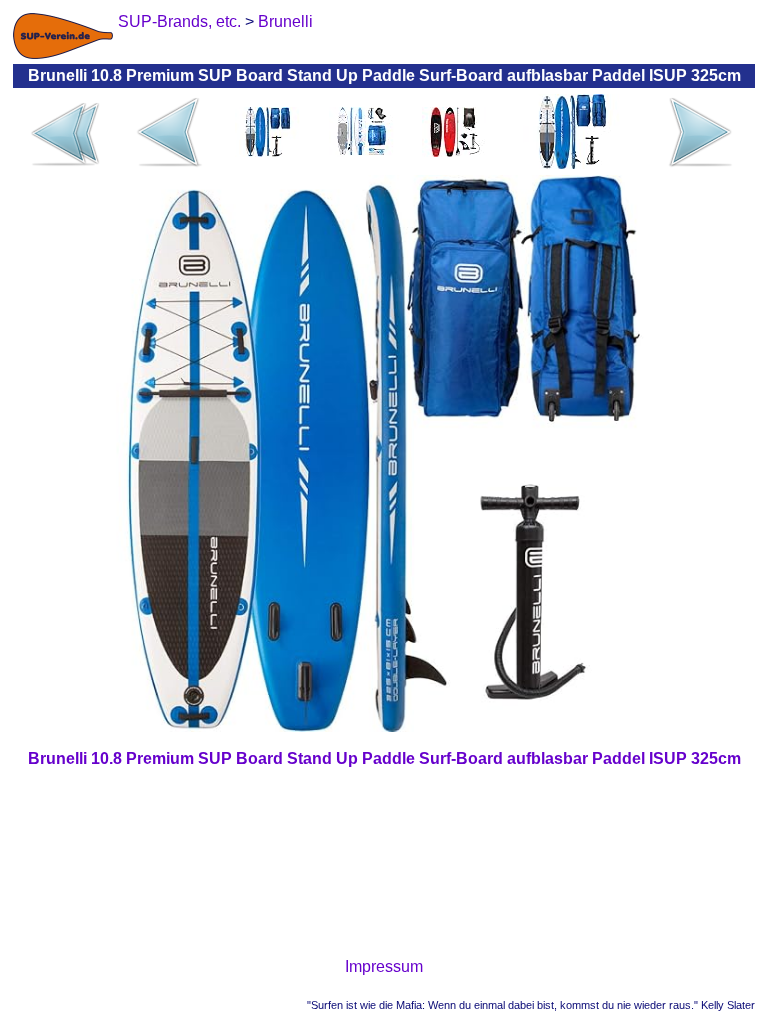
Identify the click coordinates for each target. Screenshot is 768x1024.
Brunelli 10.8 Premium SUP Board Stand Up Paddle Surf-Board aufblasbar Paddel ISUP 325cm (384, 758)
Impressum (384, 966)
